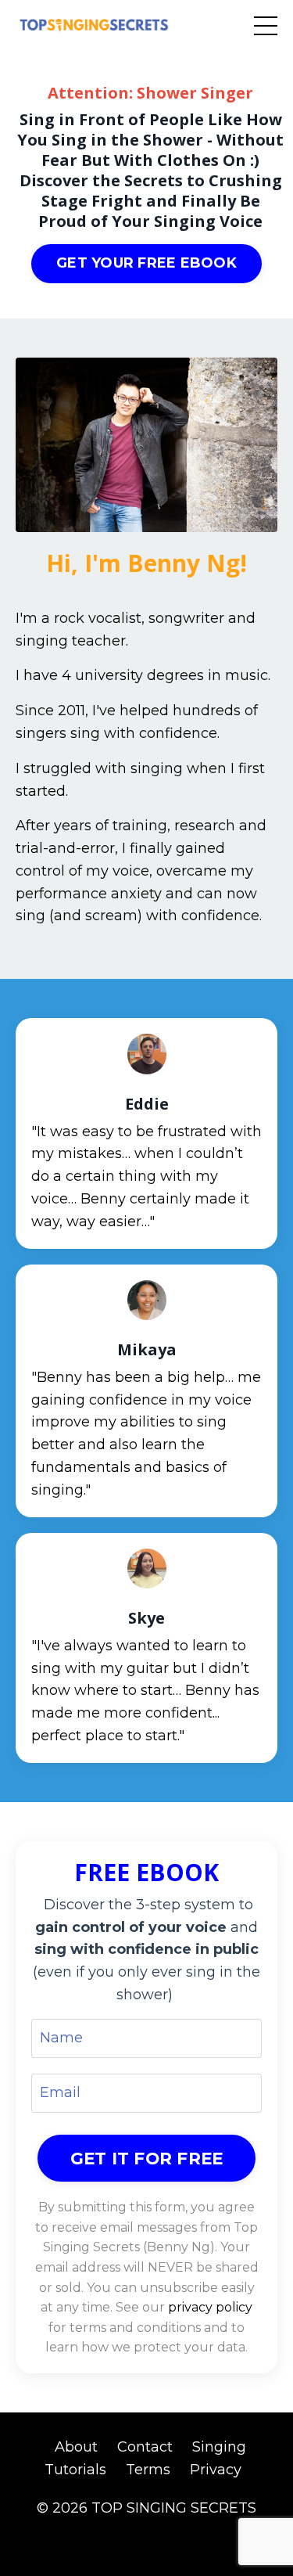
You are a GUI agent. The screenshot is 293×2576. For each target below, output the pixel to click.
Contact (145, 2447)
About (76, 2447)
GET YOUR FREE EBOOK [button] (146, 263)
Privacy (216, 2470)
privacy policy (210, 2307)
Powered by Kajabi (147, 2535)
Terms (148, 2470)
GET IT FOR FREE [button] (147, 2158)
